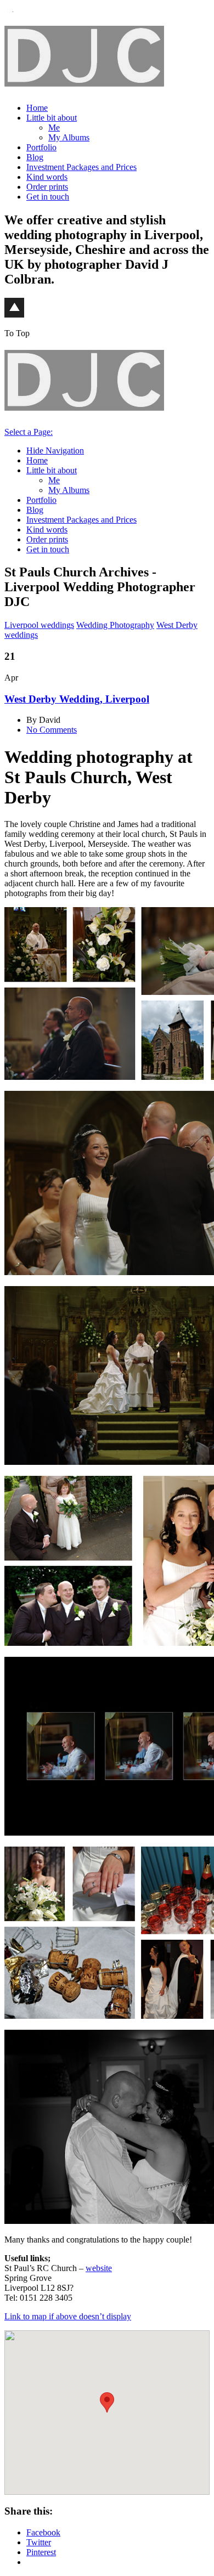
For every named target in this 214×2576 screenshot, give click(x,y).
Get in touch (48, 197)
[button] (107, 2402)
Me (54, 128)
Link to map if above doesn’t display (68, 2316)
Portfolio (41, 147)
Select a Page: (29, 432)
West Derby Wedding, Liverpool (77, 699)
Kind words (47, 177)
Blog (35, 157)
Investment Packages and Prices (81, 167)
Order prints (47, 187)
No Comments (52, 730)
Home (37, 108)
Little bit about (52, 118)
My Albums (69, 137)
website (99, 2268)
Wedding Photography (115, 625)
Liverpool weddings (39, 625)
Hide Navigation (55, 451)
